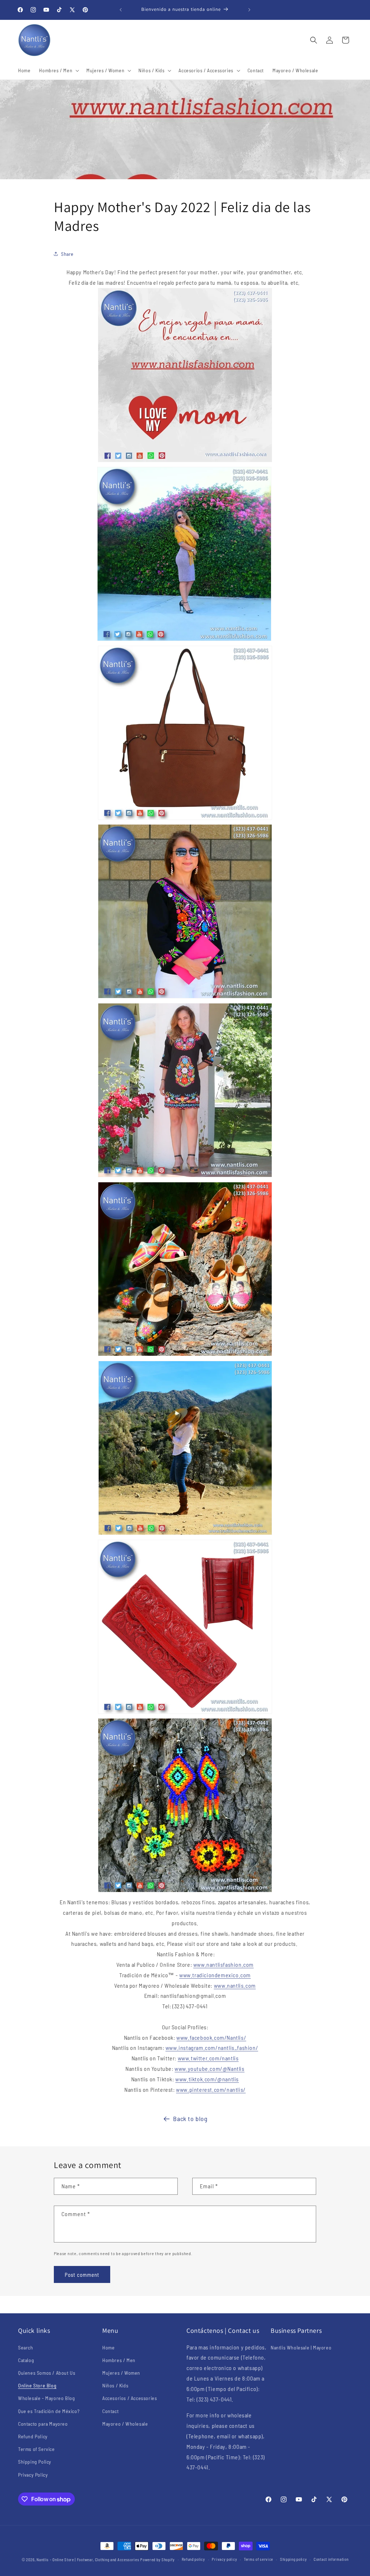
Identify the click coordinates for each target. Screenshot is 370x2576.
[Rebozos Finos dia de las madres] (184, 640)
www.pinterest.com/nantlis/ (211, 2089)
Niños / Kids (115, 2385)
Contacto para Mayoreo (43, 2424)
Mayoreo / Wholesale (125, 2424)
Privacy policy (224, 2559)
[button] (58, 70)
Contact (110, 2411)
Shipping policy (294, 2559)
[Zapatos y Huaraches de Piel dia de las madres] (185, 1355)
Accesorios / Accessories (130, 2398)
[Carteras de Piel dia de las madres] (185, 1713)
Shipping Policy (35, 2462)
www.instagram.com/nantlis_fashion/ (212, 2048)
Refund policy (193, 2559)
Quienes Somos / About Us (47, 2373)
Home (108, 2347)
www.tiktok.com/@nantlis (207, 2079)
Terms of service (259, 2559)
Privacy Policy (33, 2475)
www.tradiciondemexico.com (215, 1975)
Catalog (26, 2360)
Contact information (331, 2559)
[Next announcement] (249, 10)
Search (26, 2347)
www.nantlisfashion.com (223, 1964)
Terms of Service (36, 2449)
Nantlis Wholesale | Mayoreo (301, 2347)
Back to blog (190, 2119)
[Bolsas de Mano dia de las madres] (185, 819)
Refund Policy (33, 2436)
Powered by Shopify (158, 2560)
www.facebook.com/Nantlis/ (211, 2037)
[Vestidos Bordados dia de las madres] (185, 1176)
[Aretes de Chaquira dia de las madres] (185, 1891)
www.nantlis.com (235, 1985)
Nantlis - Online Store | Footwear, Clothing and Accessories (88, 2560)
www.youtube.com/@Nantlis (209, 2068)
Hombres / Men (119, 2360)
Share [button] (67, 254)
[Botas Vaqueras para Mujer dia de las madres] (185, 1534)
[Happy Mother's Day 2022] (185, 461)
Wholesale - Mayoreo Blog (46, 2398)
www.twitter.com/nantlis (208, 2058)
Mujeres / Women (121, 2373)
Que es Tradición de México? (49, 2411)
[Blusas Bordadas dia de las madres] (185, 997)
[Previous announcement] (121, 10)
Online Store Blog (37, 2385)
